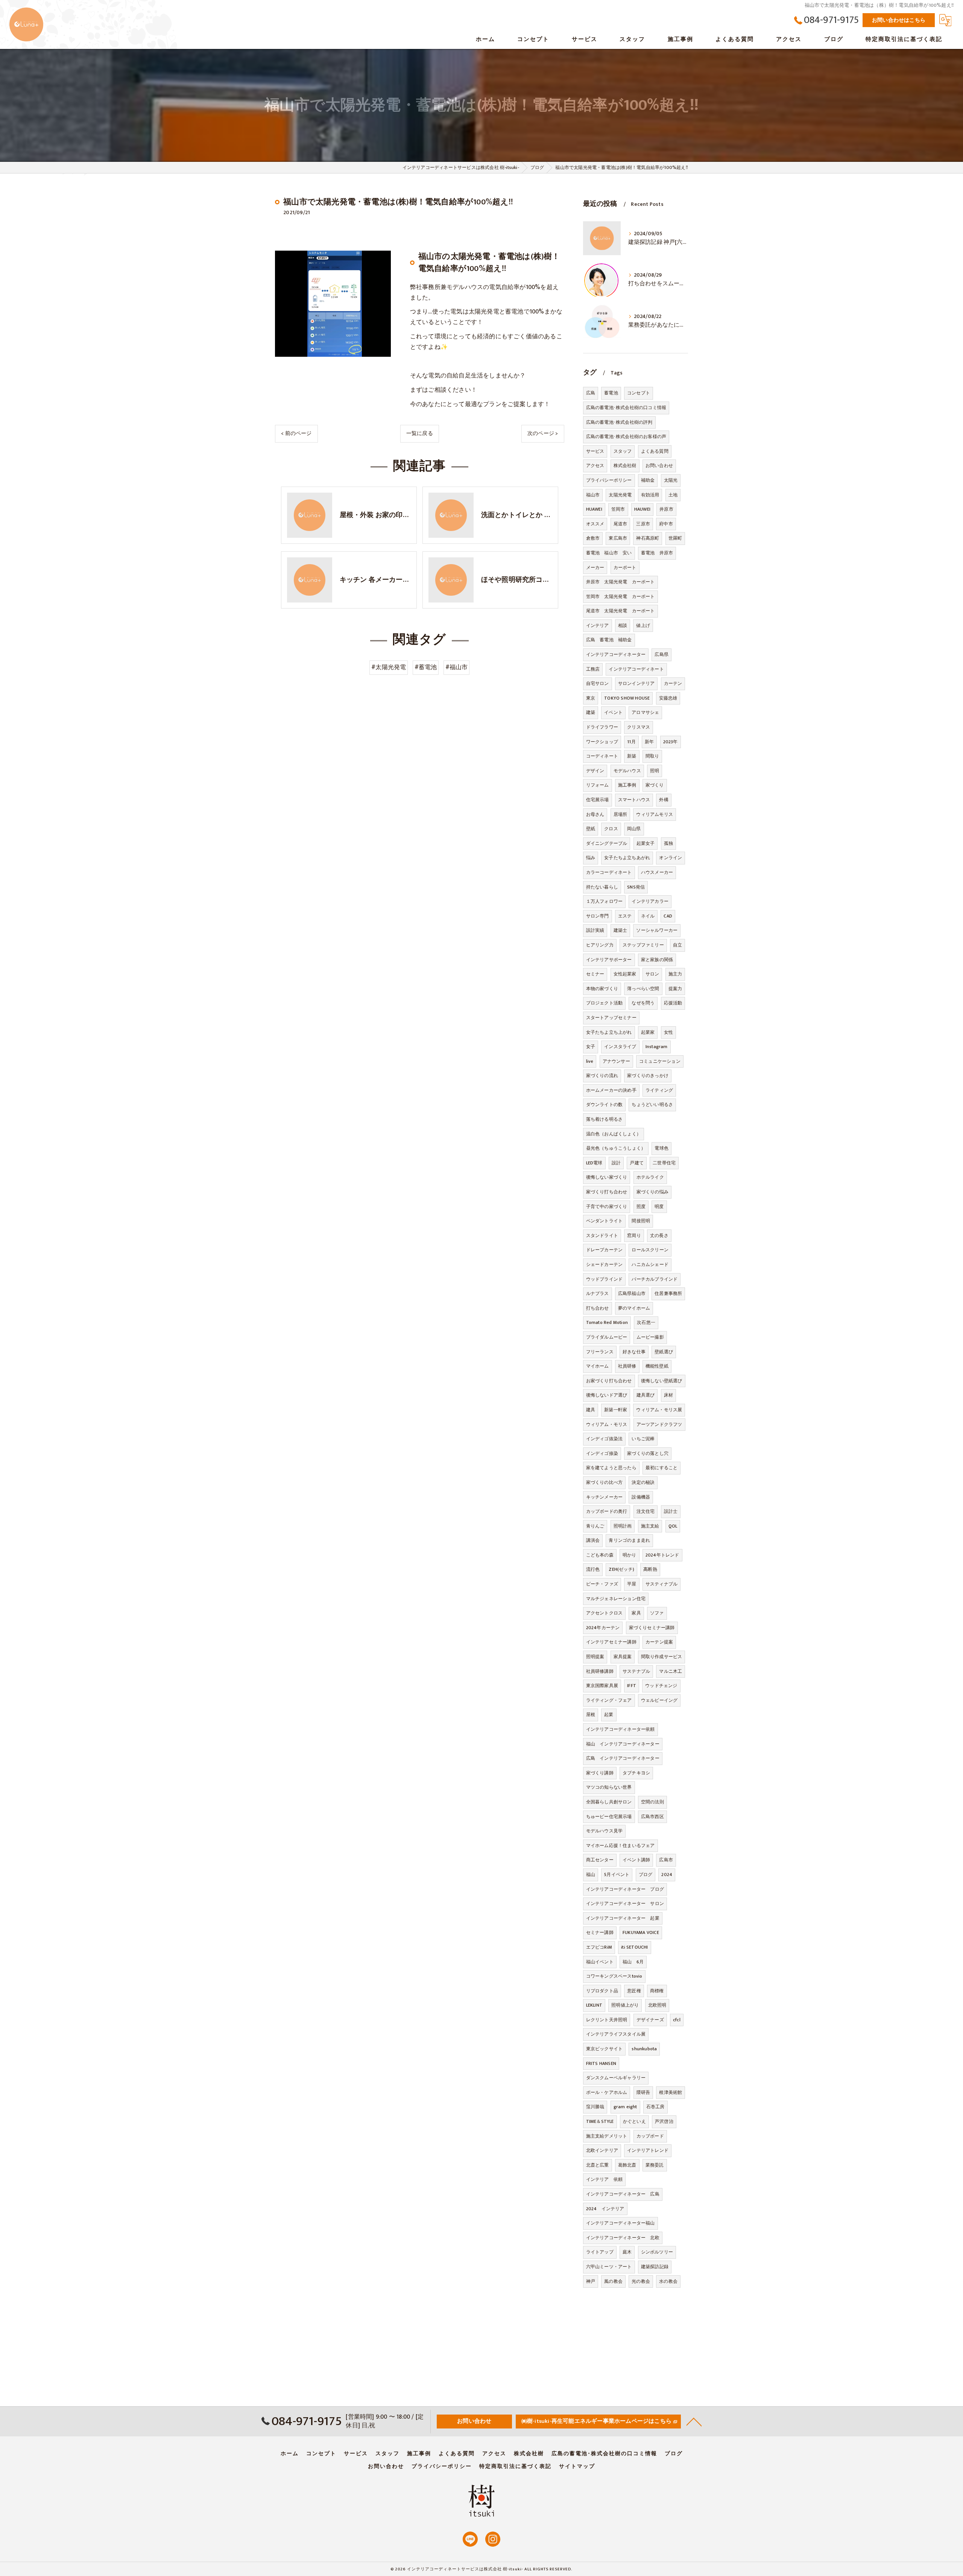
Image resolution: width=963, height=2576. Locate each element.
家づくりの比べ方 (605, 1482)
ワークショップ (602, 742)
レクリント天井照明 (607, 2020)
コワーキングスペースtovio (614, 1976)
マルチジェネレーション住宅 (616, 1599)
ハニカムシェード (650, 1264)
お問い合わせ (659, 466)
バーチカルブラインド (655, 1279)
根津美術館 (671, 2092)
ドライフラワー (602, 727)
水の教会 (668, 2281)
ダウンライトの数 (605, 1105)
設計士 (671, 1511)
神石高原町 (648, 538)
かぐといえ (634, 2121)
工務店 (593, 669)
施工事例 (627, 785)
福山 (591, 1875)
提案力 (675, 989)
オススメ (595, 524)
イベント (613, 712)
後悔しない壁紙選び (662, 1381)
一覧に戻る (420, 433)
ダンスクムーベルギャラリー (616, 2078)
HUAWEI (594, 509)
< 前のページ (296, 433)
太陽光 (671, 480)
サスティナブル (661, 1584)
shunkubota (644, 2049)
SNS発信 (636, 887)
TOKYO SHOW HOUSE (627, 698)
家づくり (655, 785)
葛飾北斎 (627, 2165)
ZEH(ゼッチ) (621, 1569)
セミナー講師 (600, 1932)
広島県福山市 (632, 1293)
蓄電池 (611, 393)
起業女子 (646, 843)
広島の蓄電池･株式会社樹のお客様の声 (626, 437)
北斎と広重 (598, 2165)
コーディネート (602, 756)
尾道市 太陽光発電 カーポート (620, 611)
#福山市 (457, 667)
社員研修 (627, 1366)
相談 (623, 625)
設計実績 (595, 930)
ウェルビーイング (659, 1700)
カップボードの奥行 (607, 1511)
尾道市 (620, 524)
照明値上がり (625, 2005)
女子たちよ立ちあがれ (627, 858)
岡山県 (634, 829)
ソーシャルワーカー (657, 930)
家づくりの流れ (602, 1076)
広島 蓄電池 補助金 (609, 640)
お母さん (595, 814)
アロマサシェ (645, 712)
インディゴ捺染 (602, 1453)
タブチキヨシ (636, 1773)
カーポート (625, 568)
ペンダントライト (605, 1221)
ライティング (659, 1090)
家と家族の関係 (657, 960)
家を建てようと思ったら (611, 1468)
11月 (631, 742)
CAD (668, 916)
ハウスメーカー (657, 872)
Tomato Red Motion (607, 1322)
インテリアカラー (650, 901)
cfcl (677, 2020)
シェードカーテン (605, 1264)
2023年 (671, 742)
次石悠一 (646, 1322)
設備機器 (641, 1497)
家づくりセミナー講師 (652, 1628)
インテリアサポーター (609, 960)
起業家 (648, 1032)
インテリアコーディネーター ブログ (625, 1889)
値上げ (643, 625)
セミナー (595, 974)
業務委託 (655, 2165)
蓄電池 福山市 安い (609, 553)
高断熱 (650, 1569)
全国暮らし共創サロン (609, 1802)
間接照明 (641, 1221)
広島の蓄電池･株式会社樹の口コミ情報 (626, 408)
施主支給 (650, 1526)
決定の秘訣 (643, 1482)
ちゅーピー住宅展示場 (609, 1817)
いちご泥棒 (643, 1439)
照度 (641, 1207)
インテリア (598, 625)
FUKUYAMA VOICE (641, 1932)
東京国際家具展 (602, 1686)
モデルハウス (627, 771)
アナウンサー (616, 1061)
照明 (655, 771)
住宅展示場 (598, 800)
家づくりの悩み (652, 1192)
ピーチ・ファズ (602, 1584)
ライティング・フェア (609, 1700)
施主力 (675, 974)
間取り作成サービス (662, 1657)
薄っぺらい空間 (643, 989)
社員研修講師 (600, 1671)
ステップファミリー (643, 945)
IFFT (632, 1686)
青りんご (595, 1526)
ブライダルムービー (607, 1337)
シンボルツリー (657, 2252)
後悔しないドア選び (607, 1395)
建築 (591, 712)
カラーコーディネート (609, 872)
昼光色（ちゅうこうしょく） (616, 1148)
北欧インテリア (602, 2150)
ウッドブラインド (605, 1279)
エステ (625, 916)
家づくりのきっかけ (648, 1076)
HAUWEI (642, 509)
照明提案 (595, 1657)
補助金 (648, 480)
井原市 (666, 509)
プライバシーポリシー (609, 480)
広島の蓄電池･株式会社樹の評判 (619, 422)
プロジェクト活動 (605, 1003)
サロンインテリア (636, 683)
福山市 (593, 495)
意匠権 (634, 1991)
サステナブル (636, 1671)
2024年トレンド (662, 1555)
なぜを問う (643, 1003)
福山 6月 (633, 1962)
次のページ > (543, 433)
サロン (652, 974)
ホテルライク (650, 1177)
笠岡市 (618, 509)
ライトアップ (600, 2252)
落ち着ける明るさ (605, 1119)
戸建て (637, 1163)
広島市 (666, 1860)
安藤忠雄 (668, 698)
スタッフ (623, 451)
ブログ (646, 1875)
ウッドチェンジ (661, 1686)
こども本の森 (600, 1555)
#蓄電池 (426, 667)
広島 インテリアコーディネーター (623, 1758)
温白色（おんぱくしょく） (614, 1134)
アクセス (595, 466)
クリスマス (639, 727)
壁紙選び (664, 1352)
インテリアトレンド (648, 2150)
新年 (649, 742)
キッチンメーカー (605, 1497)
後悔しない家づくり (607, 1177)
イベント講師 (636, 1860)
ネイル (648, 916)
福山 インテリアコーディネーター (623, 1744)
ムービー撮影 (650, 1337)
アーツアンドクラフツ (659, 1424)
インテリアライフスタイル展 (616, 2034)
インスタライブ (620, 1047)
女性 (668, 1032)
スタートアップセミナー (611, 1018)
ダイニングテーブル (607, 843)
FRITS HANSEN (601, 2063)
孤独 (668, 843)
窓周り (634, 1236)
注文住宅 (646, 1511)
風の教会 (613, 2281)
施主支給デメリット (607, 2136)
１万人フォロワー (605, 901)
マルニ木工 (671, 1671)
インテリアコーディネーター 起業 (623, 1918)
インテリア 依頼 (605, 2179)
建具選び (646, 1395)
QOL (673, 1526)
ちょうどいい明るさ (652, 1105)
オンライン (671, 858)
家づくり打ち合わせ (607, 1192)
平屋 (632, 1584)
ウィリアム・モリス (607, 1424)
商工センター (600, 1860)
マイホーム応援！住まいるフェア (620, 1846)
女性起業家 (625, 974)
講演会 (593, 1540)
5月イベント (617, 1875)
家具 (636, 1613)
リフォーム (598, 785)
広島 (591, 393)
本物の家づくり (602, 989)
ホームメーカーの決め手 (611, 1090)
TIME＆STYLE (600, 2121)
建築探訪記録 (655, 2267)
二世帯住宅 (664, 1163)
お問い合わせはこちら (899, 20)
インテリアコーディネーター (616, 654)
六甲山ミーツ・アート (609, 2267)
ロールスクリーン (650, 1250)
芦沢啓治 (664, 2121)
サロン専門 (598, 916)
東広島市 (618, 538)
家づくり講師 (600, 1773)
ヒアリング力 (600, 945)
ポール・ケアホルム (607, 2092)
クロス (611, 829)
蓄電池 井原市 (657, 553)
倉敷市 (593, 538)
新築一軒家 (616, 1410)
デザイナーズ (650, 2020)
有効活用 (650, 495)
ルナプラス (598, 1293)
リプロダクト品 (602, 1991)
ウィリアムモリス (655, 814)
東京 (591, 698)
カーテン (673, 683)
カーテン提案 (659, 1642)
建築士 (620, 930)
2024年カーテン (603, 1628)
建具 (591, 1410)
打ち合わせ (598, 1308)
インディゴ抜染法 (605, 1439)
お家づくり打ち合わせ (609, 1381)
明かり (630, 1555)
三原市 (643, 524)
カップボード (650, 2136)
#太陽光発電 (389, 667)
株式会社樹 (625, 466)
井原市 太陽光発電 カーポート (620, 582)
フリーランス (600, 1352)
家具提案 (623, 1657)
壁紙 (591, 829)
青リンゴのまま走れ (629, 1540)
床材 (668, 1395)
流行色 (593, 1569)
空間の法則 (652, 1802)
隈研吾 (643, 2092)
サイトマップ (577, 2466)
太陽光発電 (620, 495)
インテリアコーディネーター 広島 (623, 2194)
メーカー (595, 568)
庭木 (627, 2252)
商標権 (657, 1991)
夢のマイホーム (634, 1308)
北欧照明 (657, 2005)
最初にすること (661, 1468)
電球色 (661, 1148)
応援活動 (673, 1003)
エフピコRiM (599, 1947)
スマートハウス (634, 800)
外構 (664, 800)
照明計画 (623, 1526)
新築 (632, 756)
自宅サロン (598, 683)
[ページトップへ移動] (694, 2421)
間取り (652, 756)
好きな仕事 (634, 1352)
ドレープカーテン (605, 1250)
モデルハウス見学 (605, 1831)
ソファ (657, 1613)
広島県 (661, 654)
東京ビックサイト (605, 2049)
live (590, 1061)
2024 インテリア (605, 2209)
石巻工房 (655, 2107)
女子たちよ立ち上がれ (609, 1032)
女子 (591, 1047)
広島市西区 (652, 1817)
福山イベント (600, 1962)
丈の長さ (659, 1236)
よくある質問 (655, 451)
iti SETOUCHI (634, 1947)
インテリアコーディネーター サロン (625, 1903)
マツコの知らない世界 (609, 1787)
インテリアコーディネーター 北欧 (623, 2238)
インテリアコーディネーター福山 (620, 2223)
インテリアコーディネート (636, 669)
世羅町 (675, 538)
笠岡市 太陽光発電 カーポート (620, 596)
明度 (659, 1207)
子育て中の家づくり (607, 1207)
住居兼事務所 (668, 1293)
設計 (616, 1163)
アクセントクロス (605, 1613)
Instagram (657, 1047)
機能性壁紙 (657, 1366)
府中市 (666, 524)
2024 (667, 1875)
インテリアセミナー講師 (611, 1642)
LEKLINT (594, 2005)
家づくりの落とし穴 (648, 1453)
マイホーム (598, 1366)
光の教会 (641, 2281)
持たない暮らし (602, 887)
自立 (677, 945)
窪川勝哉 (595, 2107)
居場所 (620, 814)
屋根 (591, 1715)
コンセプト (639, 393)
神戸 (591, 2281)
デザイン (595, 771)
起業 (609, 1715)
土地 (673, 495)
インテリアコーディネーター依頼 (620, 1729)
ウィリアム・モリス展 (659, 1410)
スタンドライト (602, 1236)
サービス (595, 451)
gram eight (625, 2107)
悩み (591, 858)
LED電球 (594, 1163)
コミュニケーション (660, 1061)
